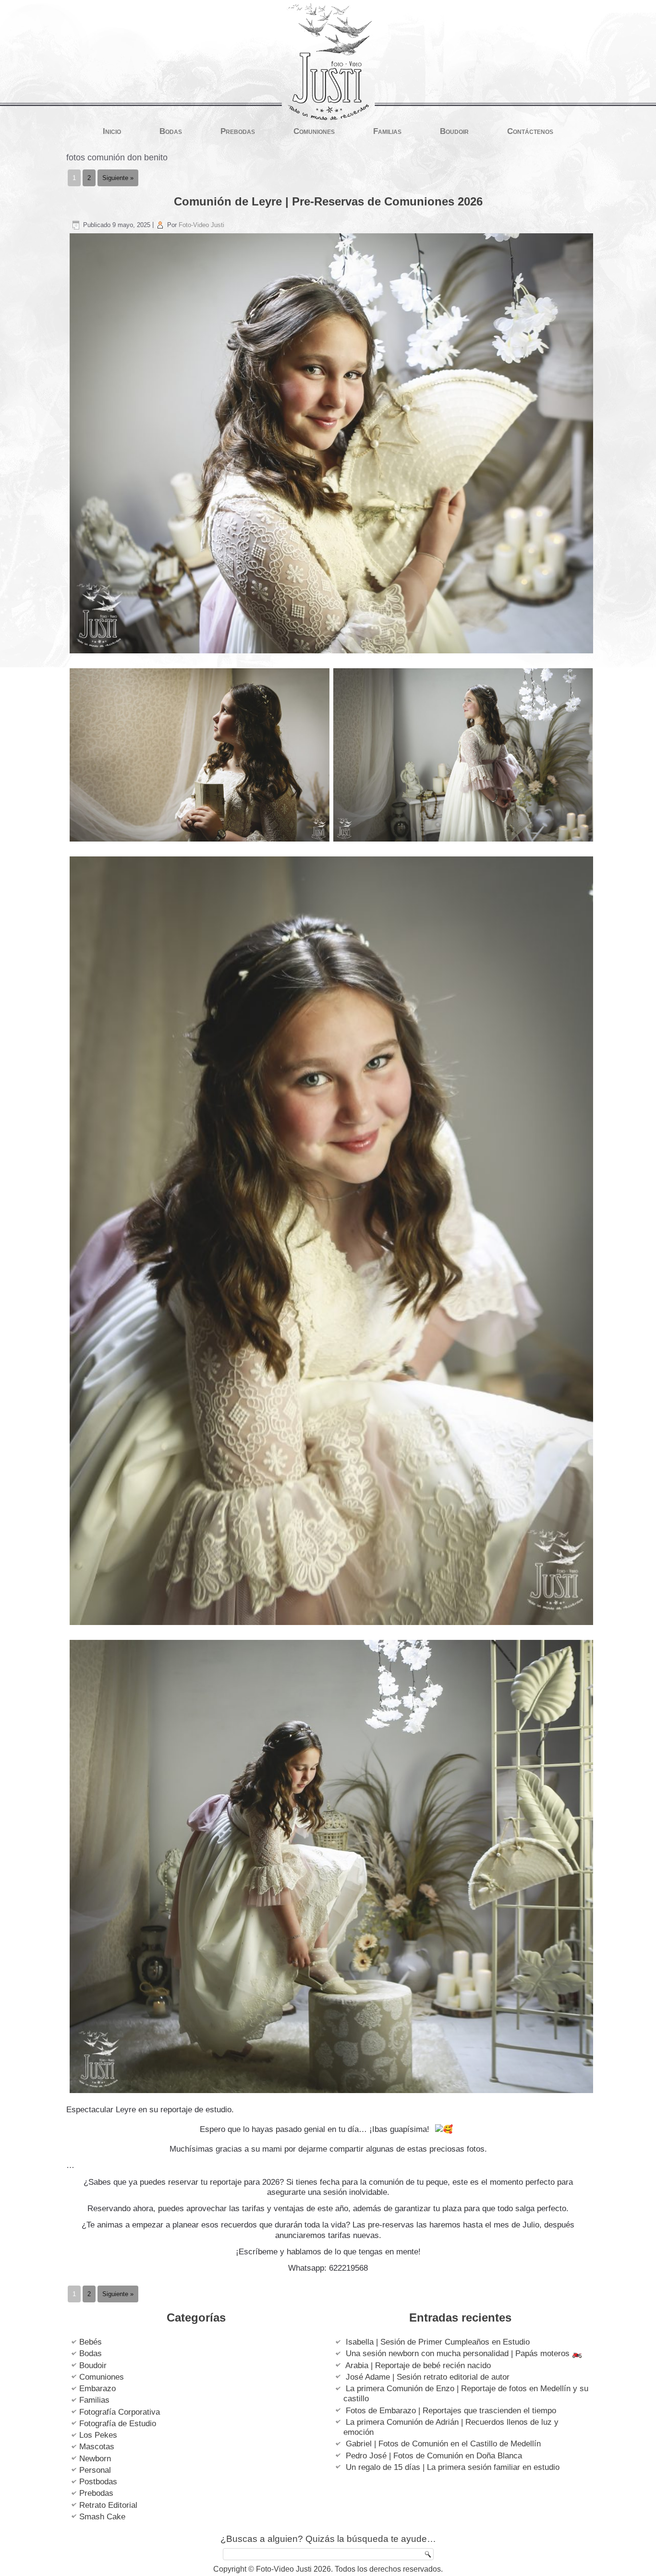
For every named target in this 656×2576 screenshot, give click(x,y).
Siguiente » (118, 178)
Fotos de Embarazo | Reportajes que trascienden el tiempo (451, 2411)
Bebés (91, 2342)
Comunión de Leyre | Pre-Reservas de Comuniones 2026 (328, 201)
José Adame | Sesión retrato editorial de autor (428, 2377)
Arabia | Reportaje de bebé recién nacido (418, 2365)
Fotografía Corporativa (120, 2412)
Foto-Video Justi (201, 225)
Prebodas (238, 131)
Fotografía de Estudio (118, 2424)
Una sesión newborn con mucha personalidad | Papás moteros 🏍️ (464, 2353)
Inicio (112, 131)
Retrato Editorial (108, 2505)
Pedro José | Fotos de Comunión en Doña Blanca (434, 2456)
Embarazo (97, 2389)
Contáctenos (530, 131)
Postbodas (98, 2482)
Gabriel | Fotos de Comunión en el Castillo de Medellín (443, 2444)
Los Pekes (98, 2435)
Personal (95, 2470)
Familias (387, 131)
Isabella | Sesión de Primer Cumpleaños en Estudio (438, 2342)
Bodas (171, 131)
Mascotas (97, 2447)
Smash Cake (102, 2517)
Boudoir (454, 131)
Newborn (95, 2459)
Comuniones (314, 131)
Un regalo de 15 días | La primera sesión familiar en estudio (453, 2467)
